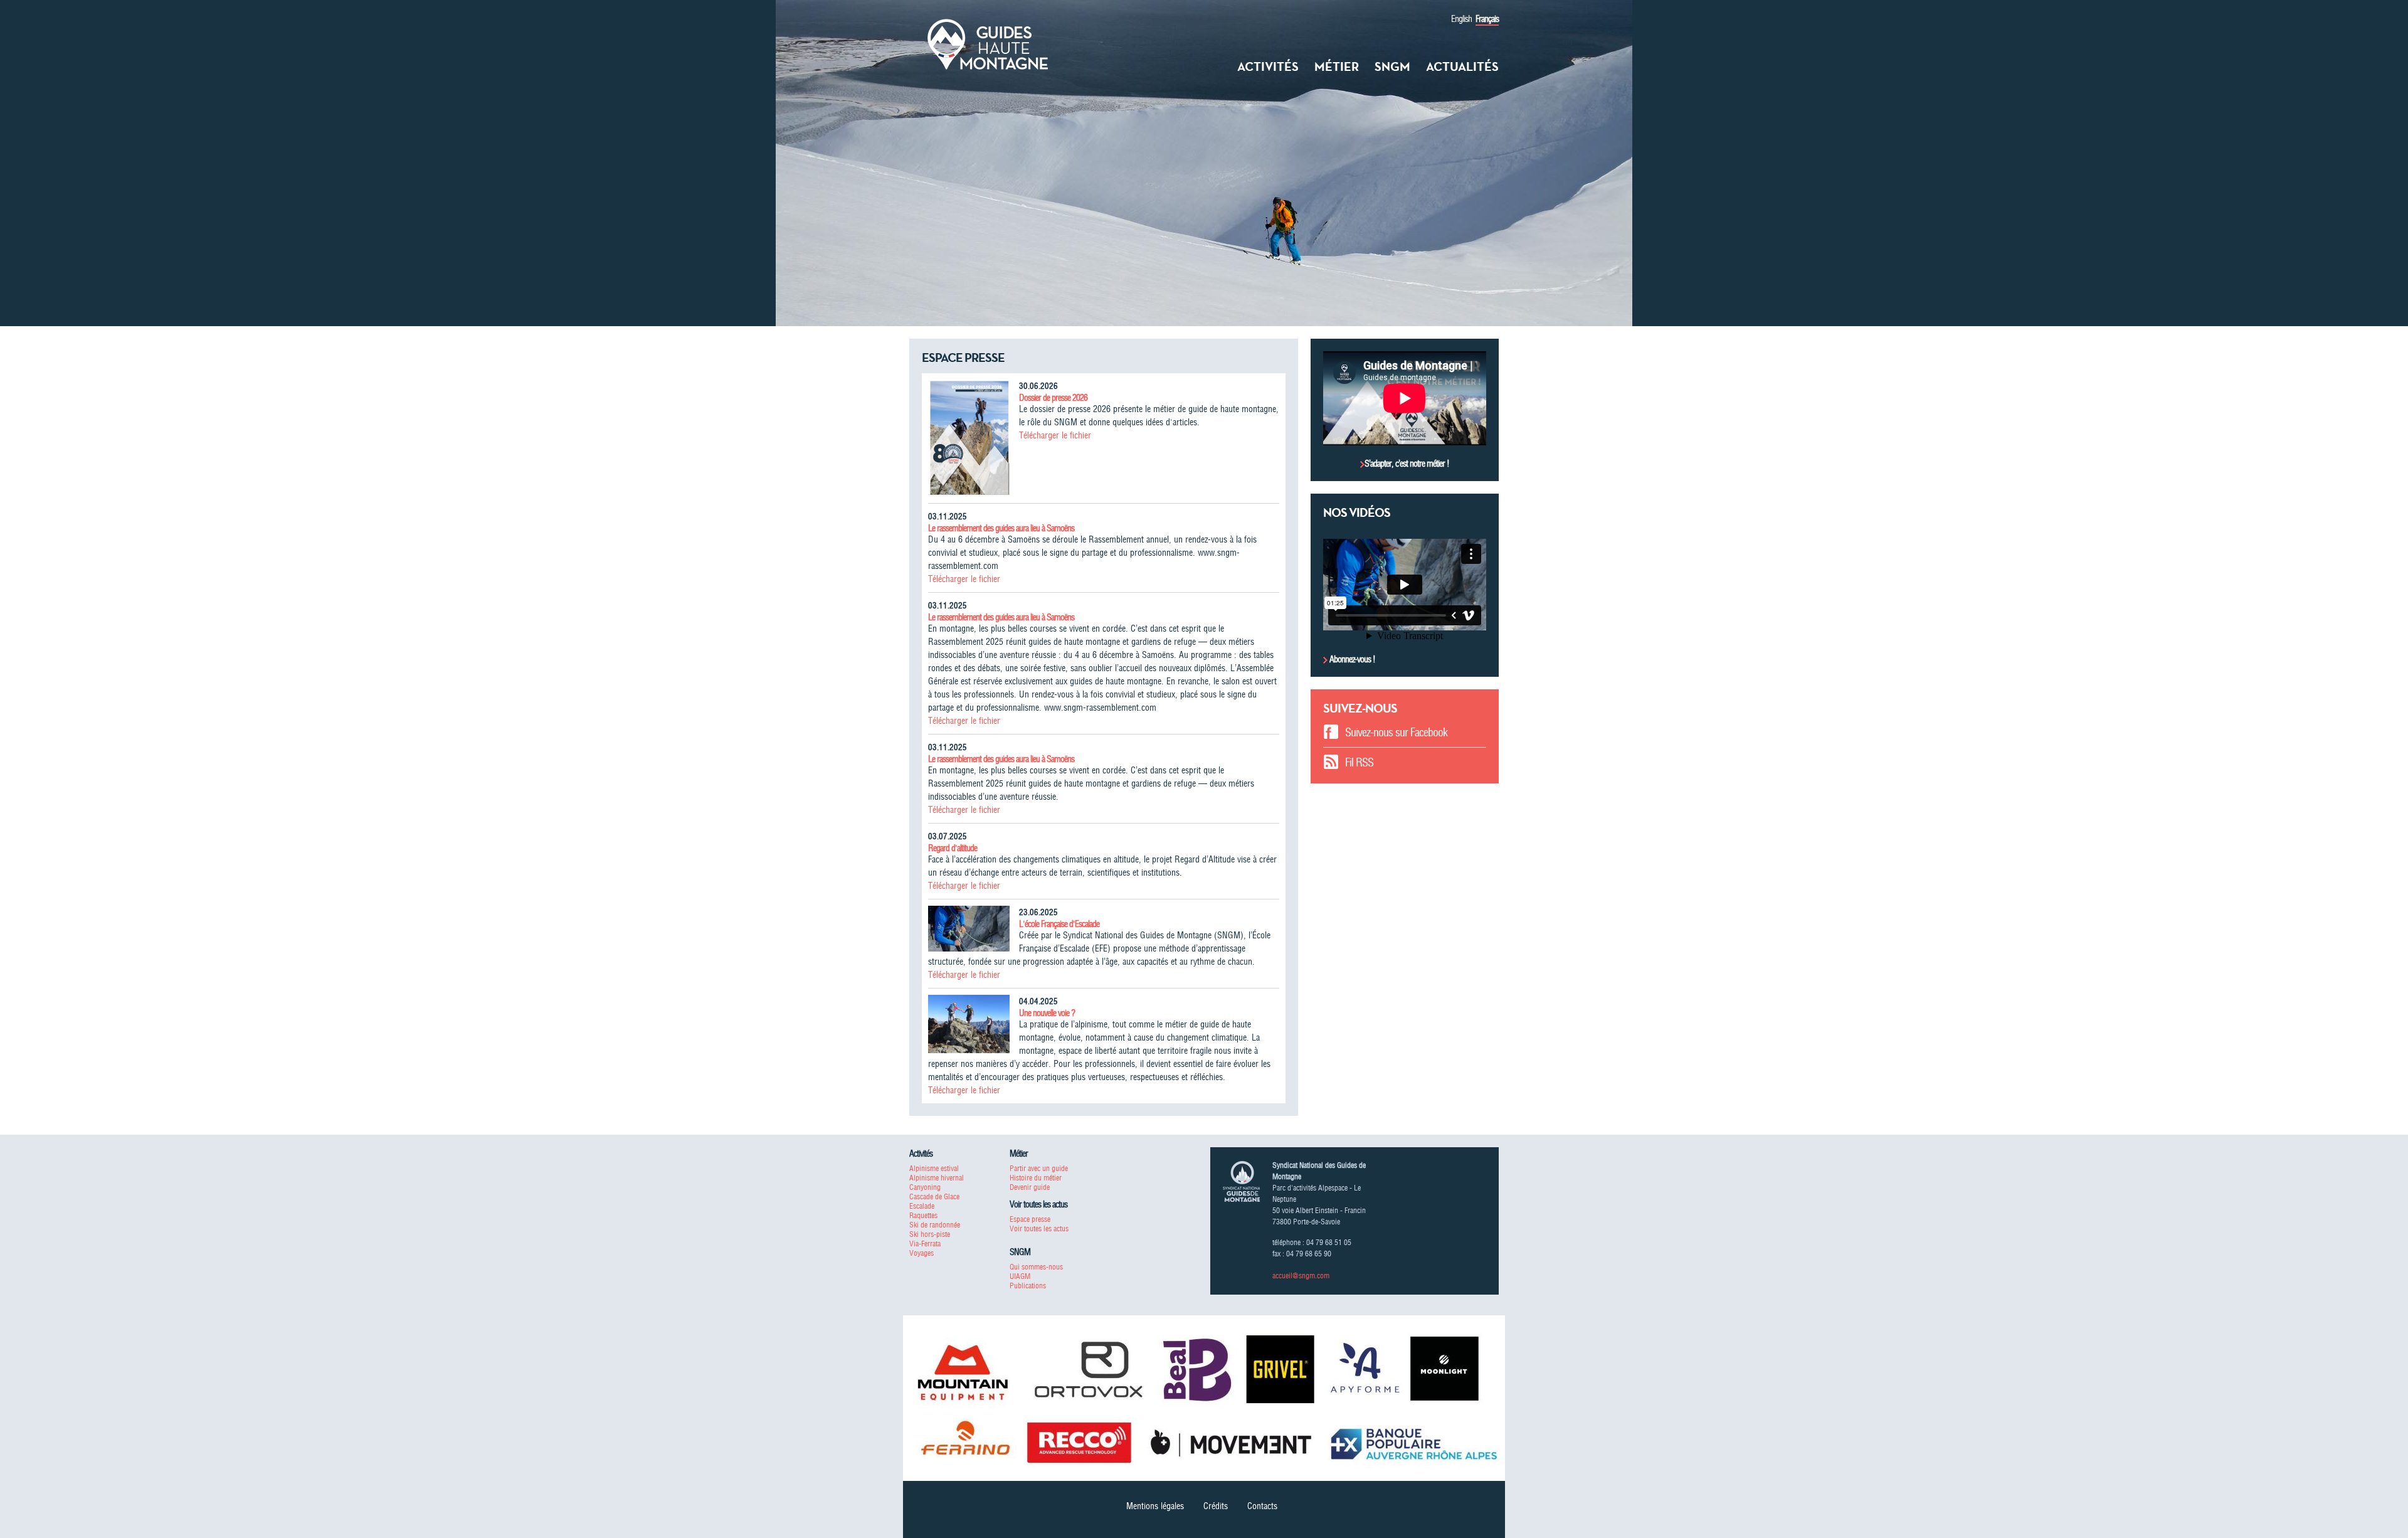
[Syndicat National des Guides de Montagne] (988, 43)
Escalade (922, 1206)
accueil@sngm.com (1301, 1275)
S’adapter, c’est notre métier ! (1407, 464)
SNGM (1392, 66)
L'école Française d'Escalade (1059, 924)
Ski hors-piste (930, 1234)
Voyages (921, 1253)
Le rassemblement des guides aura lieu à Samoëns (1001, 528)
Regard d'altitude (953, 848)
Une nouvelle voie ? (1047, 1013)
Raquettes (923, 1215)
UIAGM (1020, 1276)
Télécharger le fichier (1055, 435)
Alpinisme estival (934, 1168)
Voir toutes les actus (1039, 1228)
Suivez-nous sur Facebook (1396, 732)
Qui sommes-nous (1036, 1267)
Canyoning (925, 1187)
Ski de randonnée (935, 1225)
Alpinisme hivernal (937, 1178)
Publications (1028, 1286)
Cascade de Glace (934, 1196)
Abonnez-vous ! (1351, 659)
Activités (1268, 66)
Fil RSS (1359, 762)
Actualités (1462, 66)
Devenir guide (1030, 1187)
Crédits (1216, 1506)
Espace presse (1030, 1219)
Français (1487, 19)
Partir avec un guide (1039, 1168)
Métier (1337, 66)
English (1461, 19)
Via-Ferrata (925, 1244)
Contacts (1262, 1506)
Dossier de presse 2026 (1053, 398)
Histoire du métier (1036, 1178)
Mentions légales (1155, 1506)
